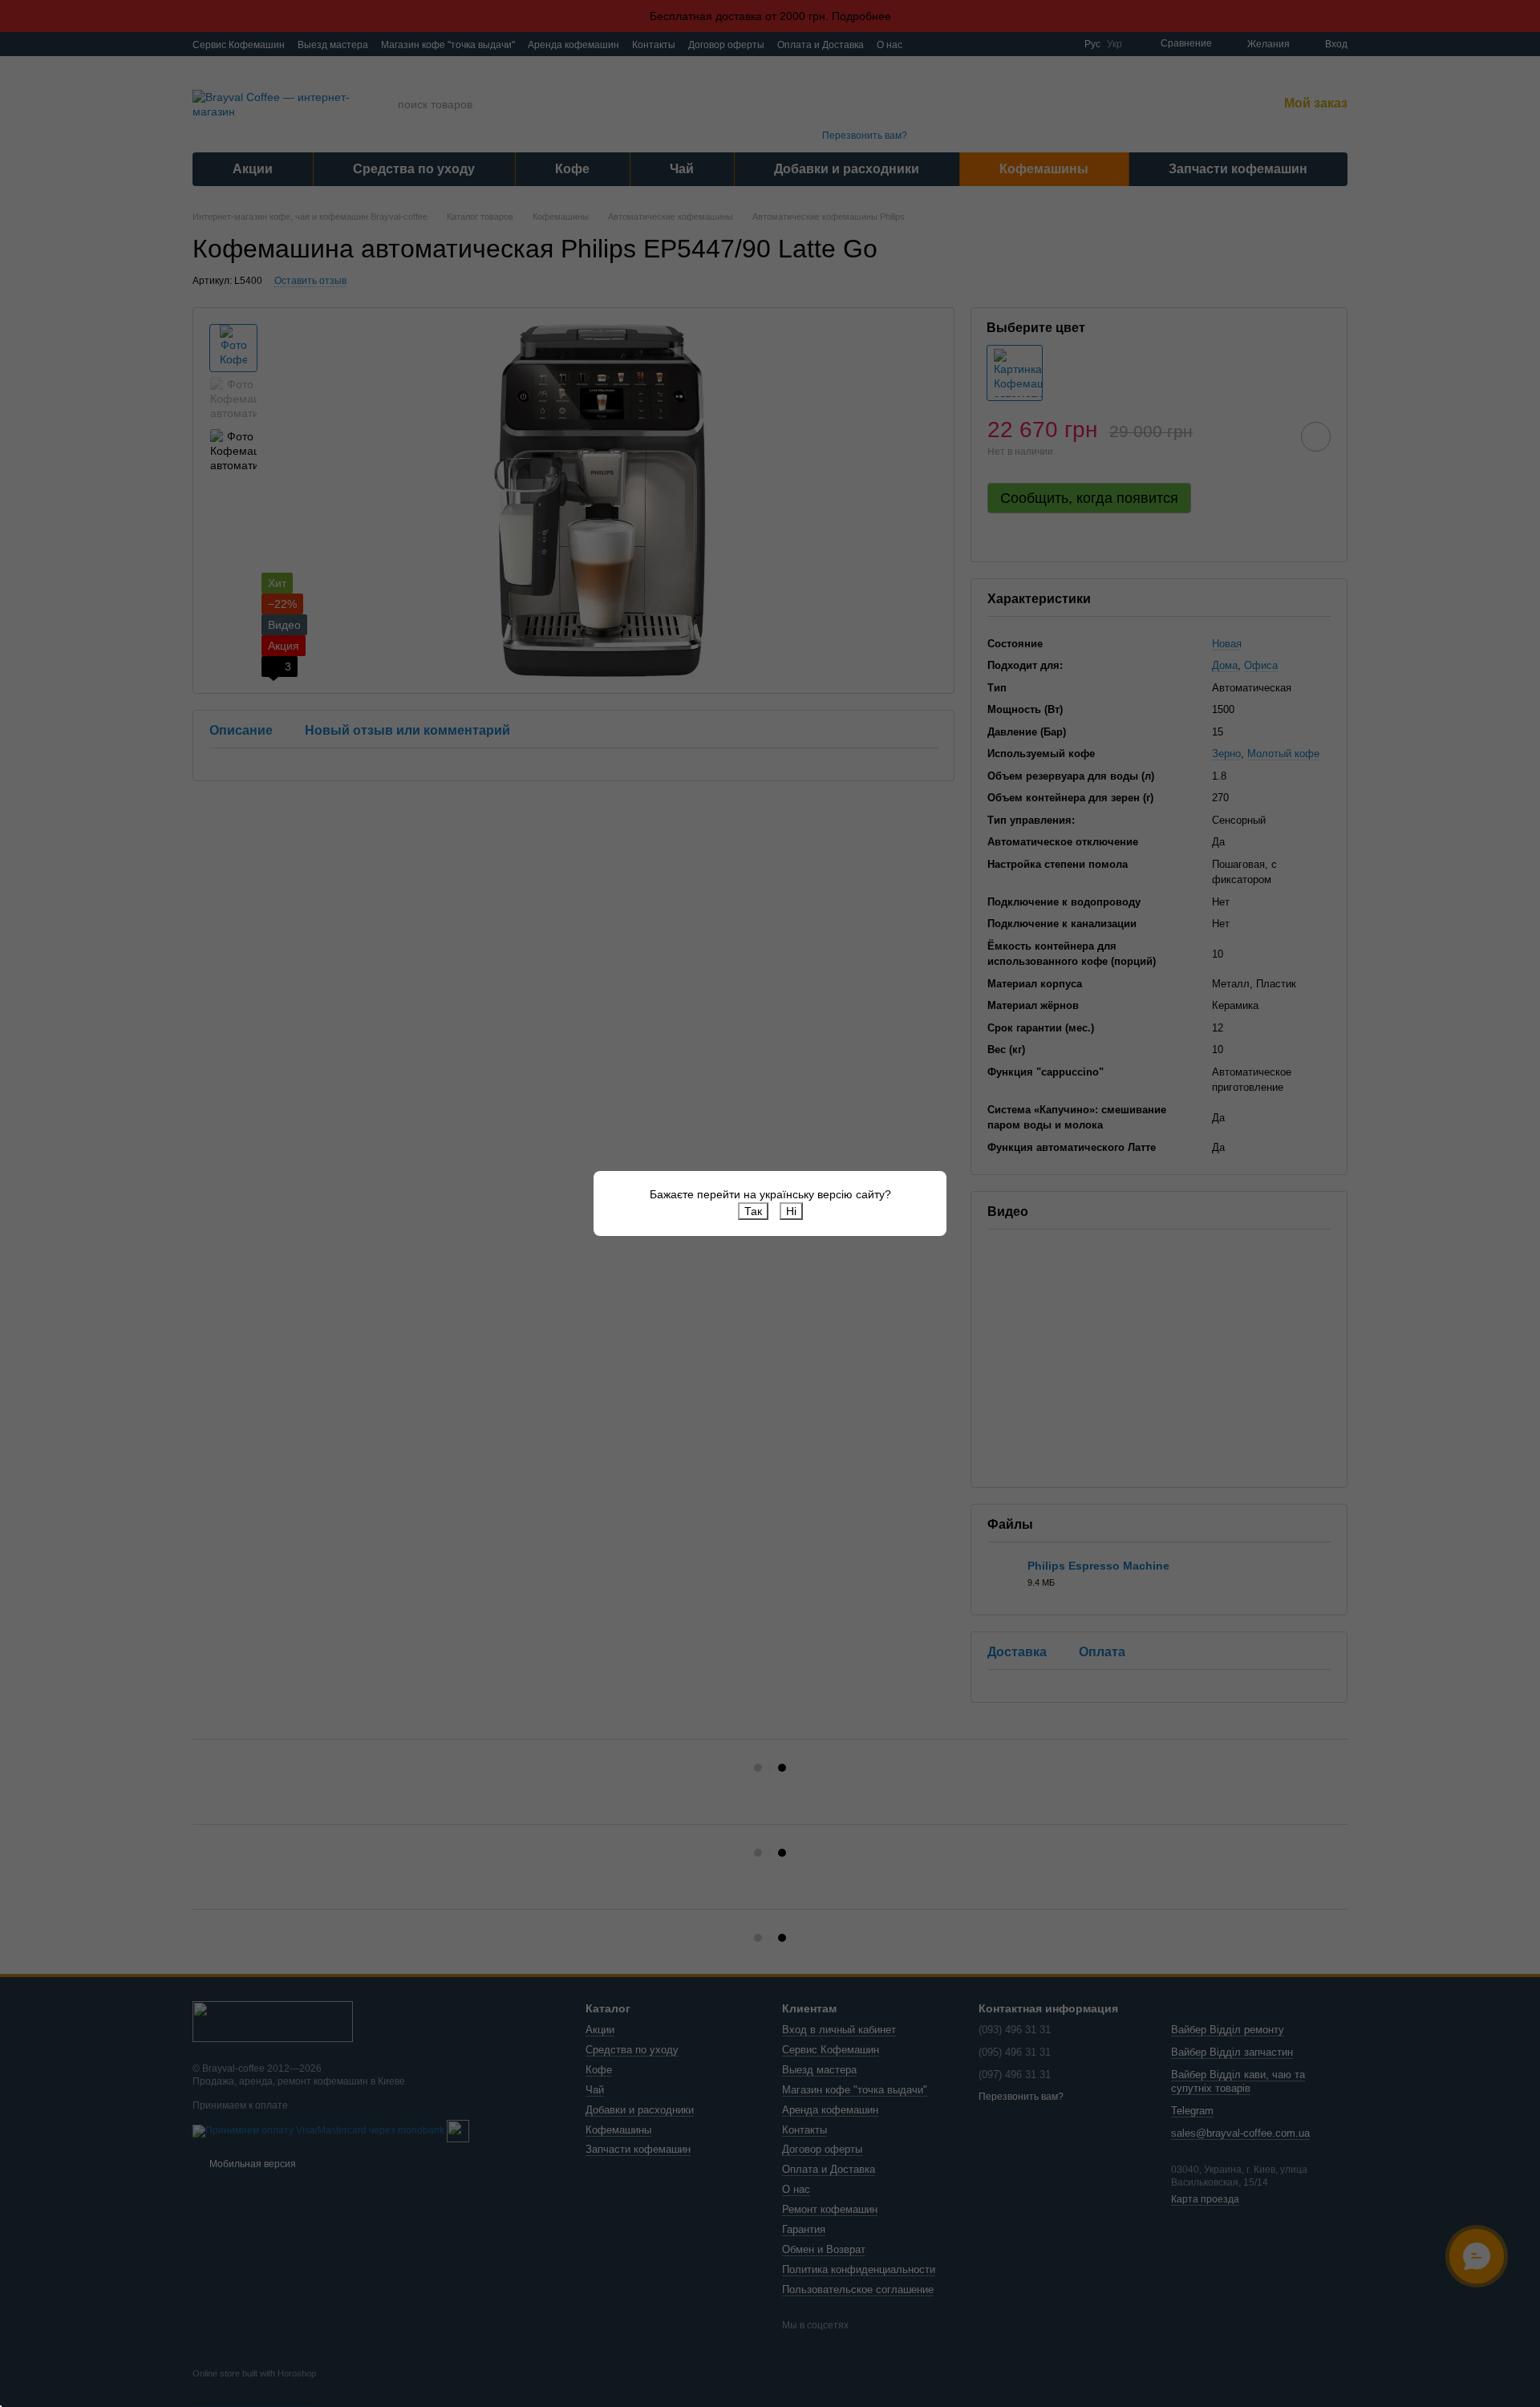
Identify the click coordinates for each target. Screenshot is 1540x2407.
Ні (791, 1211)
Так (753, 1211)
